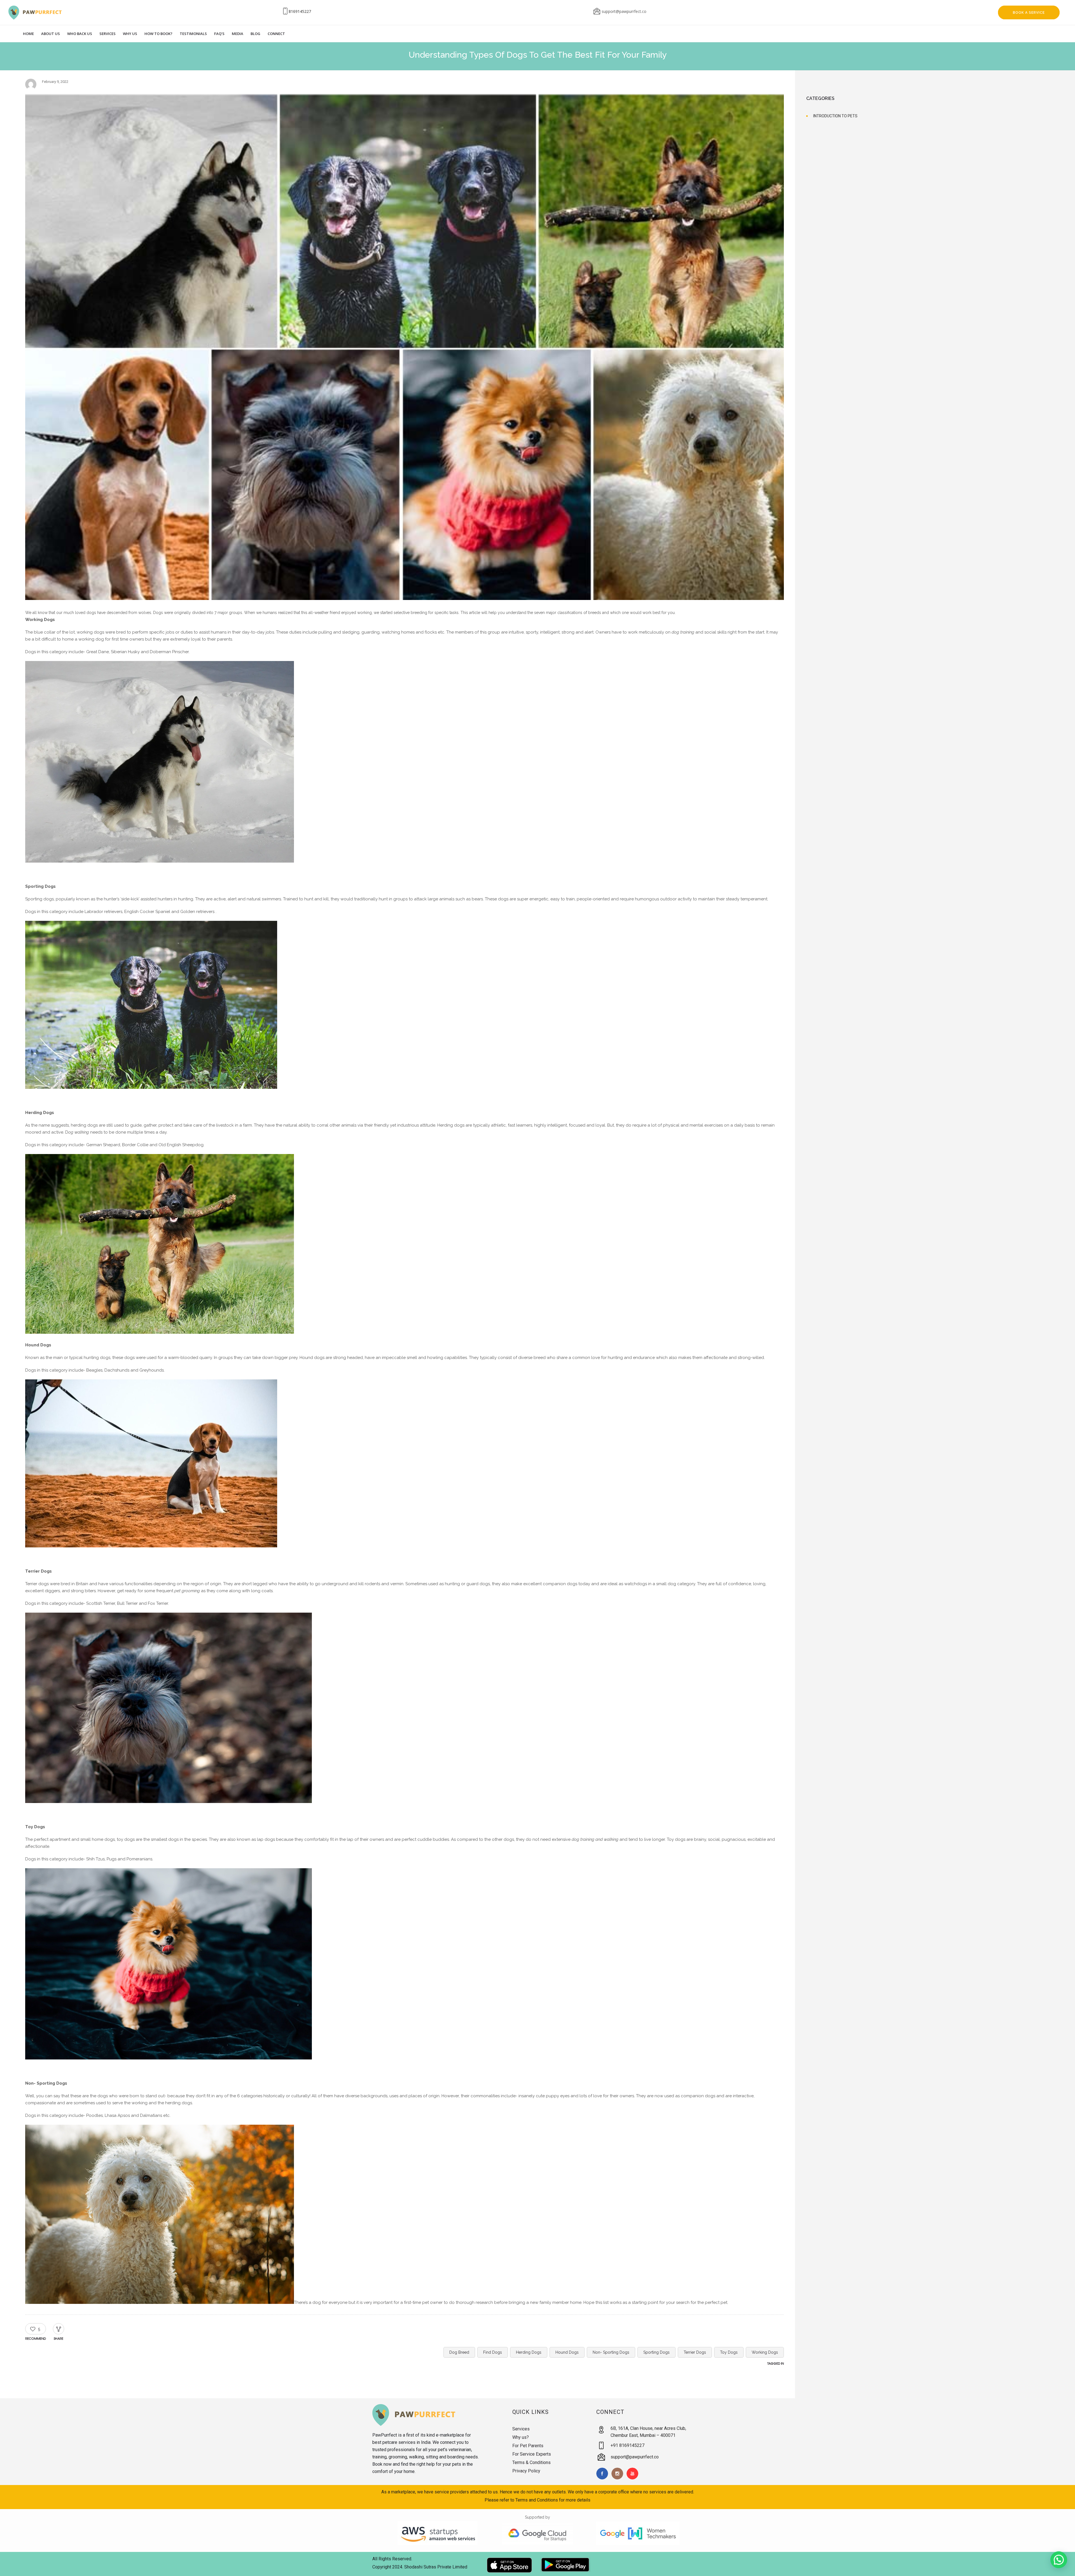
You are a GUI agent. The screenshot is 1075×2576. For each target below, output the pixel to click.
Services (107, 34)
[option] (405, 348)
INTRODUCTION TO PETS (835, 116)
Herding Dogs (529, 2352)
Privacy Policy (526, 2471)
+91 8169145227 (628, 2445)
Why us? (521, 2437)
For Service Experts (532, 2454)
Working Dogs (765, 2352)
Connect (276, 34)
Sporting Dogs (656, 2352)
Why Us (130, 34)
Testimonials (193, 34)
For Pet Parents (528, 2446)
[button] (1059, 2560)
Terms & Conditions (531, 2462)
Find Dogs (493, 2352)
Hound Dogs (567, 2352)
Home (28, 34)
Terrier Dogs (695, 2352)
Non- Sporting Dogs (611, 2352)
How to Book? (158, 34)
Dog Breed (459, 2352)
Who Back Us (80, 34)
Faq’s (219, 34)
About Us (51, 34)
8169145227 (300, 11)
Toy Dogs (729, 2352)
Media (238, 34)
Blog (255, 34)
